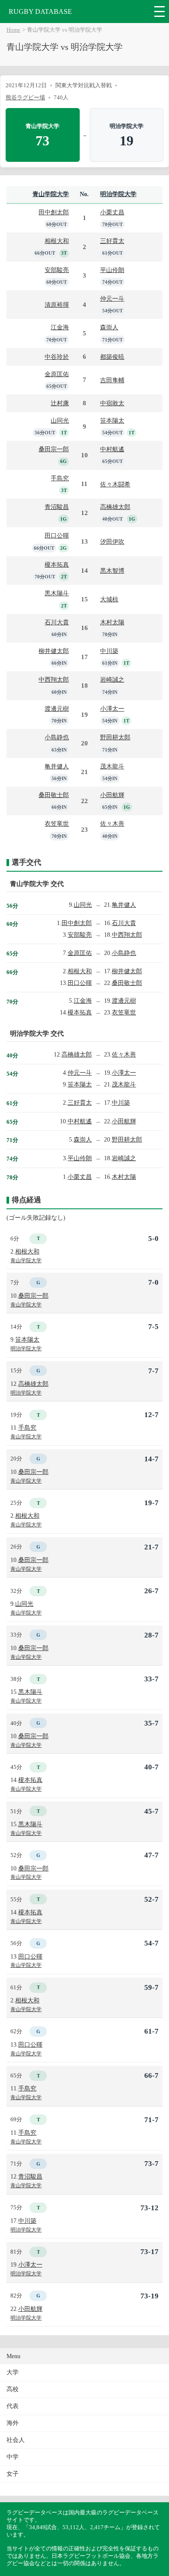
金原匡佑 (57, 374)
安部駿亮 (57, 270)
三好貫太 (112, 241)
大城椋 (109, 599)
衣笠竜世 (57, 824)
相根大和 (57, 241)
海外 (13, 2423)
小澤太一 (112, 709)
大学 (13, 2372)
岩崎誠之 (112, 679)
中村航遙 (112, 449)
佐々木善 (112, 824)
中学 (13, 2457)
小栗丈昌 (112, 212)
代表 (13, 2406)
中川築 (109, 651)
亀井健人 (57, 766)
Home (13, 30)
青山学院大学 (51, 194)
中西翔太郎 (54, 679)
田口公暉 (57, 535)
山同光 (60, 420)
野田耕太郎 (115, 737)
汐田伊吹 (112, 541)
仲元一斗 (112, 299)
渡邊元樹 (57, 709)
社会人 (16, 2440)
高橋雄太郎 (115, 507)
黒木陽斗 (57, 593)
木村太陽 (112, 622)
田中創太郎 (54, 212)
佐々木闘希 (115, 484)
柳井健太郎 (54, 651)
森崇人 (109, 327)
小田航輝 (112, 795)
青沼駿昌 (57, 507)
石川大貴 (57, 622)
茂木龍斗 (112, 766)
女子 (13, 2474)
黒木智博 (112, 571)
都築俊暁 (112, 357)
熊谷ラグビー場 (25, 97)
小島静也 (57, 737)
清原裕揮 (57, 305)
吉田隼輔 (112, 380)
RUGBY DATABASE (40, 11)
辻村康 (60, 403)
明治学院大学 (118, 194)
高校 (13, 2389)
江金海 (60, 327)
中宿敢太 (112, 403)
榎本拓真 (57, 564)
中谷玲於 (57, 357)
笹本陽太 (112, 420)
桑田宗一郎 (54, 449)
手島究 (60, 478)
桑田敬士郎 (54, 795)
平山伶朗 (112, 270)
